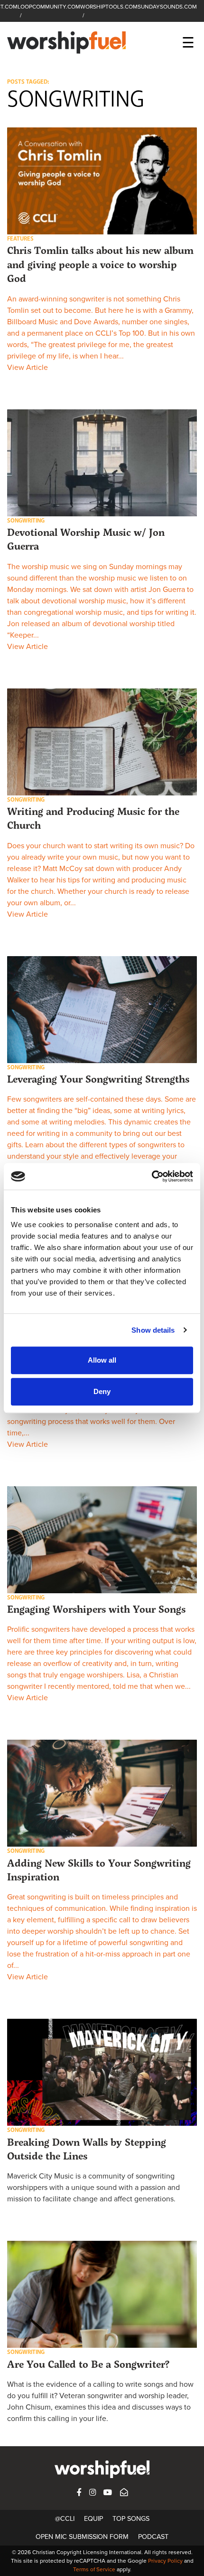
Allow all (102, 1360)
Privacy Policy (165, 2561)
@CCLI (65, 2519)
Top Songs (131, 2519)
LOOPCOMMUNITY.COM (49, 7)
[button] (102, 181)
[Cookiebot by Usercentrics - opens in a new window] (152, 1176)
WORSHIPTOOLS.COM (109, 7)
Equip (93, 2519)
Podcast (153, 2537)
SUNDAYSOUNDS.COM (167, 7)
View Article (28, 368)
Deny (102, 1391)
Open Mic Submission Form (82, 2537)
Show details (153, 1330)
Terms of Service (94, 2569)
